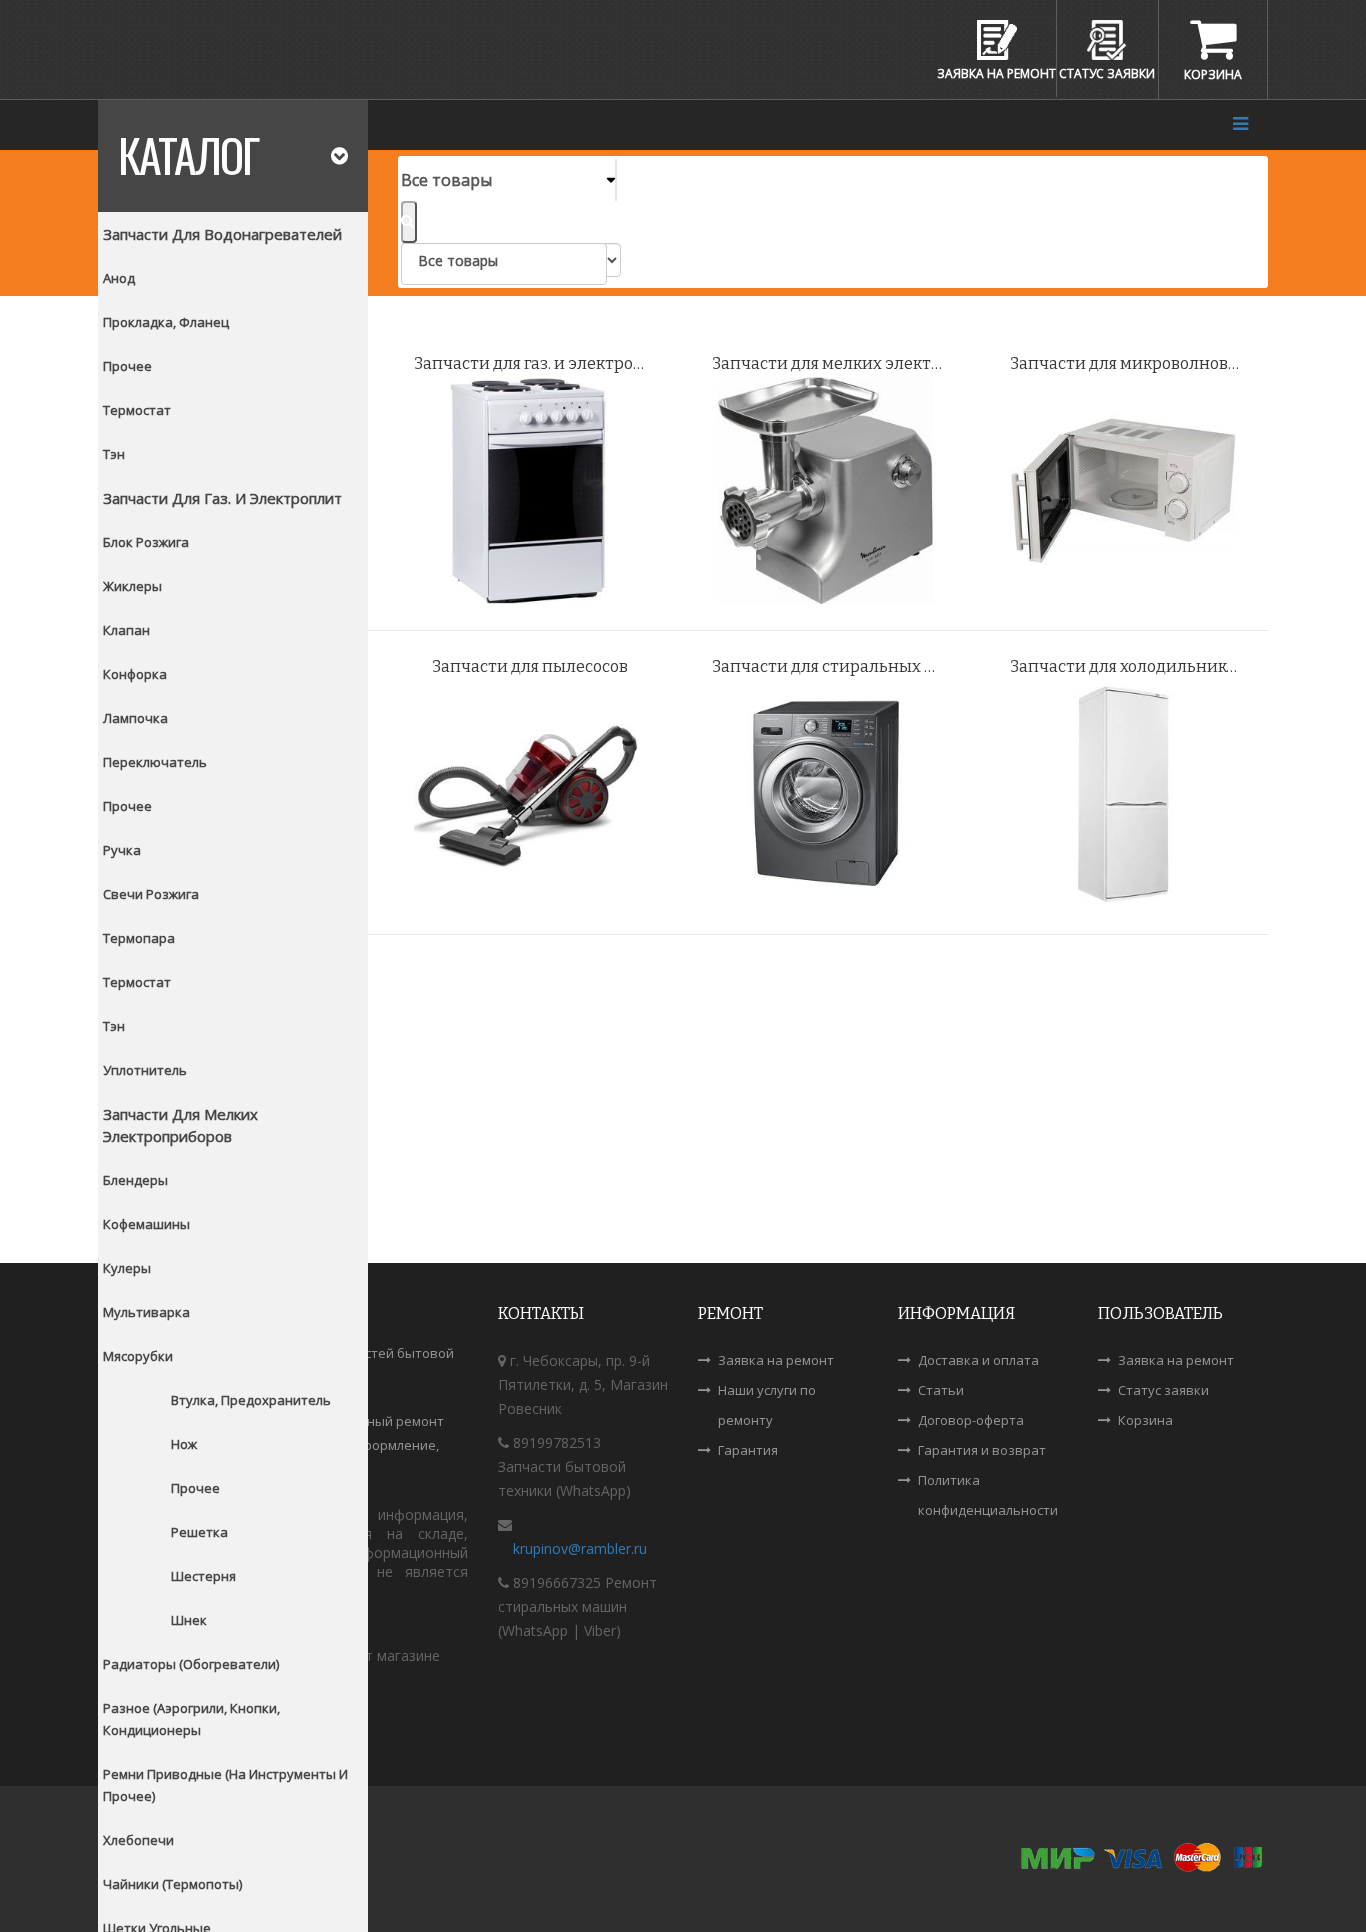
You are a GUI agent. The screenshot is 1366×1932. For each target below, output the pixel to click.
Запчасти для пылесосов (530, 666)
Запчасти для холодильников (1127, 666)
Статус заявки (1163, 1390)
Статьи (941, 1390)
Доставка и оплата (978, 1360)
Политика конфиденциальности (988, 1495)
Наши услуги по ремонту (767, 1405)
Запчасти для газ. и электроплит (538, 363)
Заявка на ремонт (776, 1360)
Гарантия (748, 1450)
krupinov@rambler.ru (580, 1548)
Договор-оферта (971, 1420)
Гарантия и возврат (982, 1450)
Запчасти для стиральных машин (836, 666)
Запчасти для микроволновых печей (1134, 363)
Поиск (409, 222)
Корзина (1145, 1420)
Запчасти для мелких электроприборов (836, 363)
